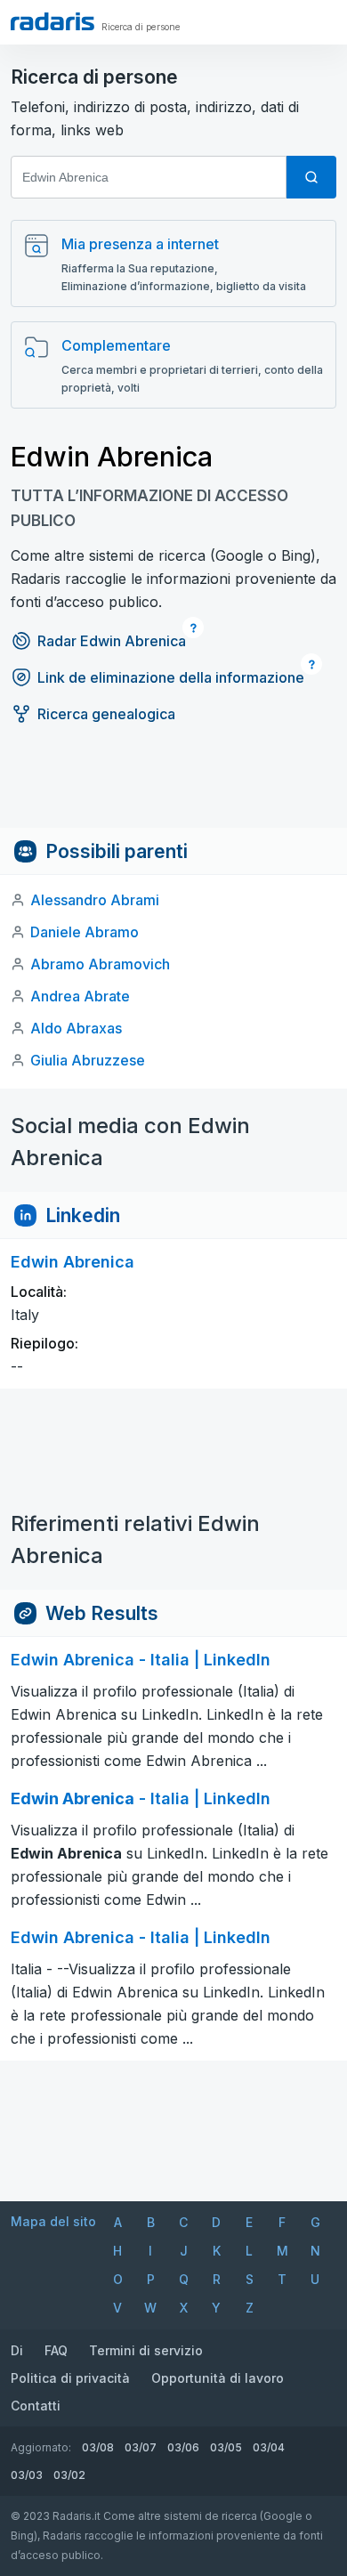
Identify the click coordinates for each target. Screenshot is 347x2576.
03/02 (69, 2475)
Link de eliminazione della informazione (171, 677)
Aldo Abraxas (76, 1028)
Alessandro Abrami (95, 900)
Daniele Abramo (85, 932)
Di (17, 2350)
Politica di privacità (70, 2378)
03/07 (141, 2447)
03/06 (183, 2447)
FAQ (56, 2350)
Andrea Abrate (80, 996)
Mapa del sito (53, 2221)
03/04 (269, 2447)
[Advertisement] (173, 788)
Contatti (36, 2406)
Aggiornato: (41, 2447)
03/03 (27, 2475)
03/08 (98, 2447)
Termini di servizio (146, 2350)
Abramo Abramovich (100, 964)
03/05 (226, 2447)
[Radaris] (52, 21)
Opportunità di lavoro (218, 2378)
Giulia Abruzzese (88, 1060)
